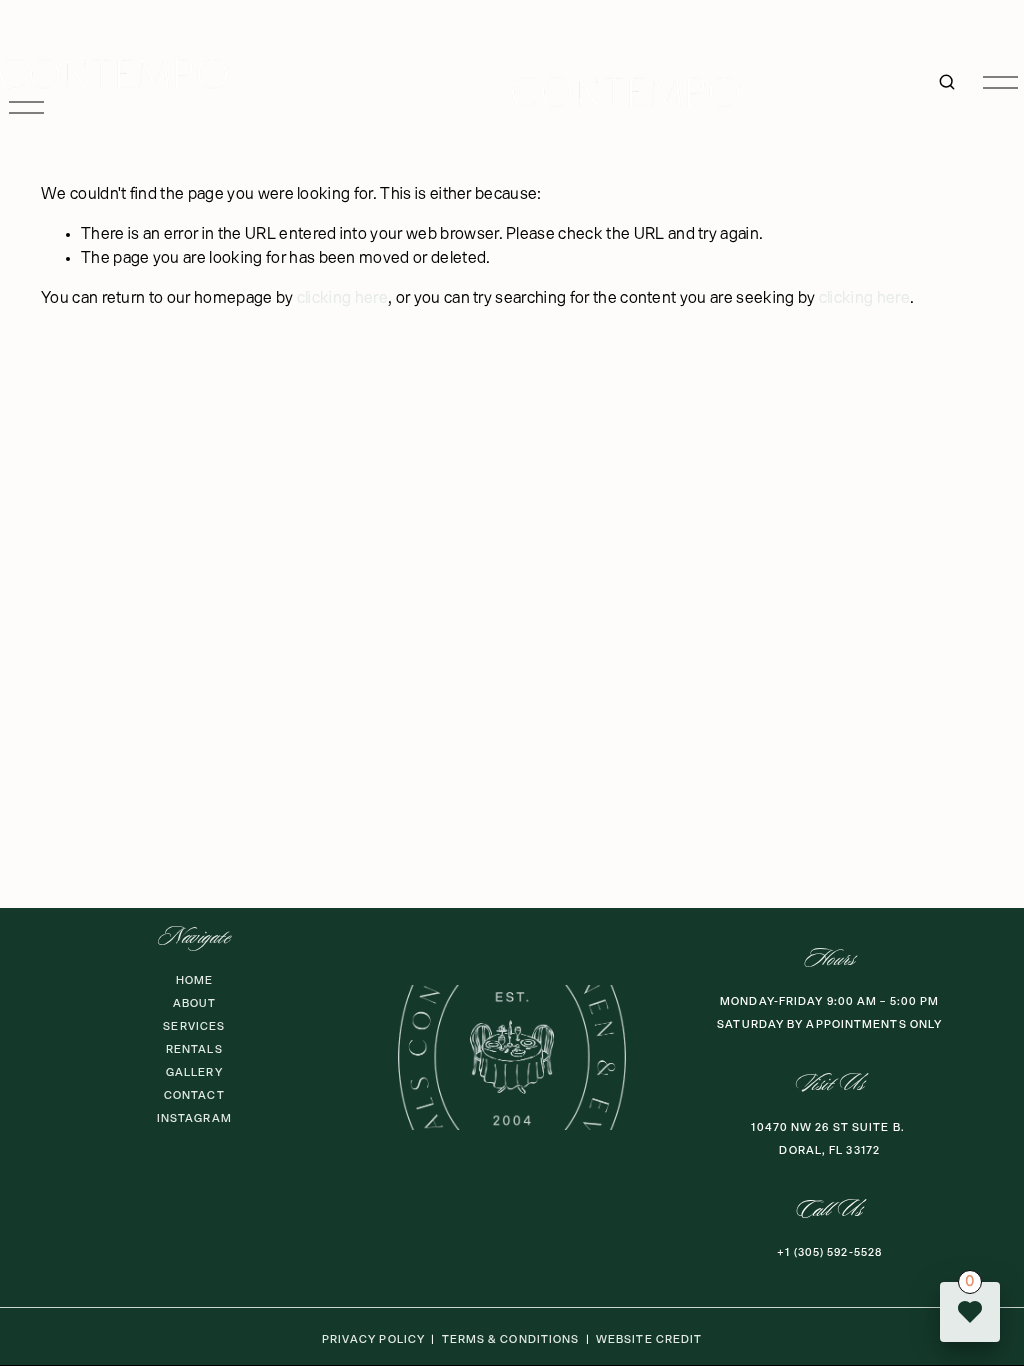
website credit (649, 1339)
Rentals (194, 1049)
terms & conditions (511, 1339)
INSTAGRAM (194, 1118)
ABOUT (195, 1003)
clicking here (342, 298)
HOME (194, 980)
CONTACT (194, 1095)
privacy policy (373, 1339)
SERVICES (194, 1026)
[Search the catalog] (947, 82)
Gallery (194, 1072)
